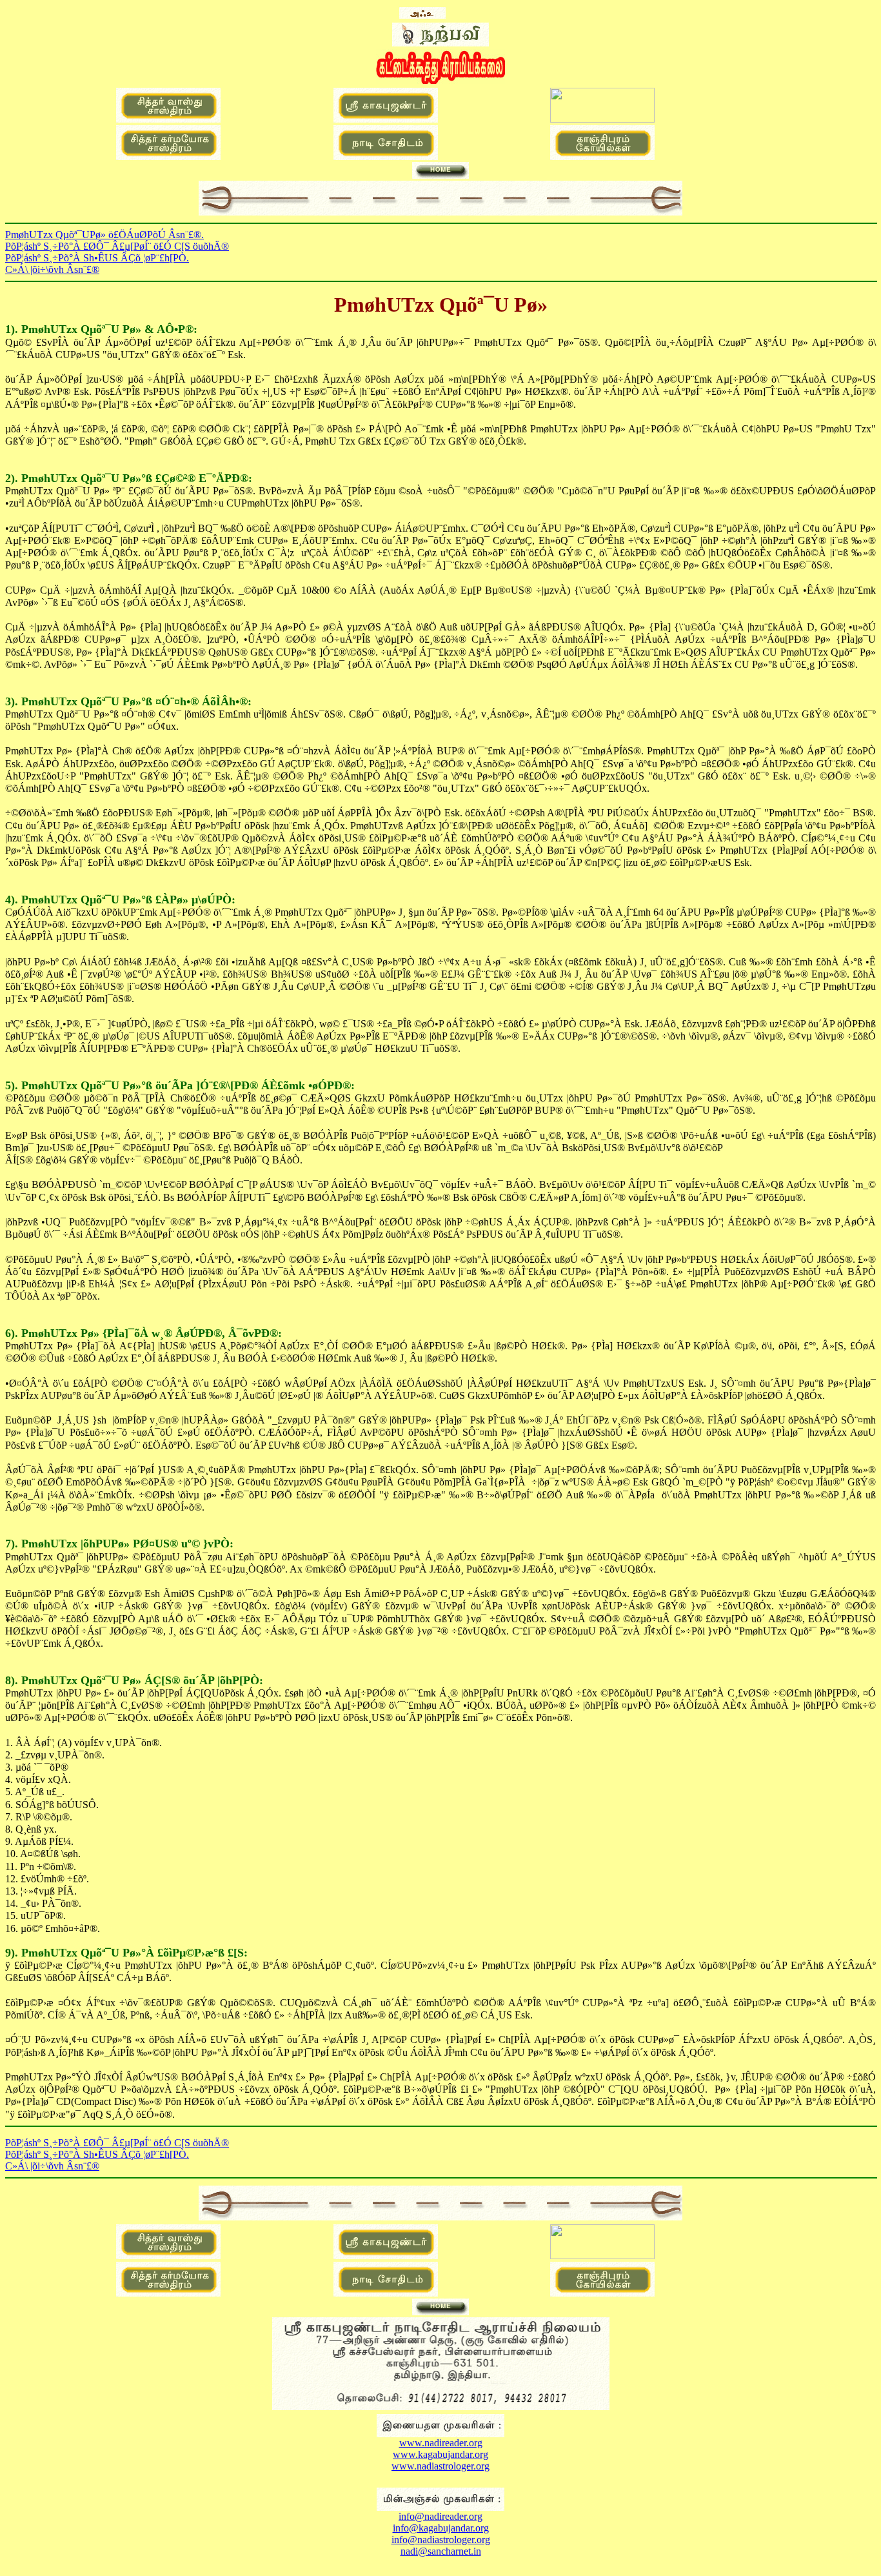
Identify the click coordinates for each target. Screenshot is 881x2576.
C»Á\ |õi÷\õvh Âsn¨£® (52, 269)
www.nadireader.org (441, 2443)
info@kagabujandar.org (441, 2528)
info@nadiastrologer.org (441, 2540)
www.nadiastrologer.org (440, 2466)
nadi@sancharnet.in (441, 2551)
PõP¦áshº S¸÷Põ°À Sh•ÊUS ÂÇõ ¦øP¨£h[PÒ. (97, 258)
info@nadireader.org (440, 2516)
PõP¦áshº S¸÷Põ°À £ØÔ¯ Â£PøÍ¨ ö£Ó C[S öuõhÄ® (117, 246)
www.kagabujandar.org (440, 2454)
